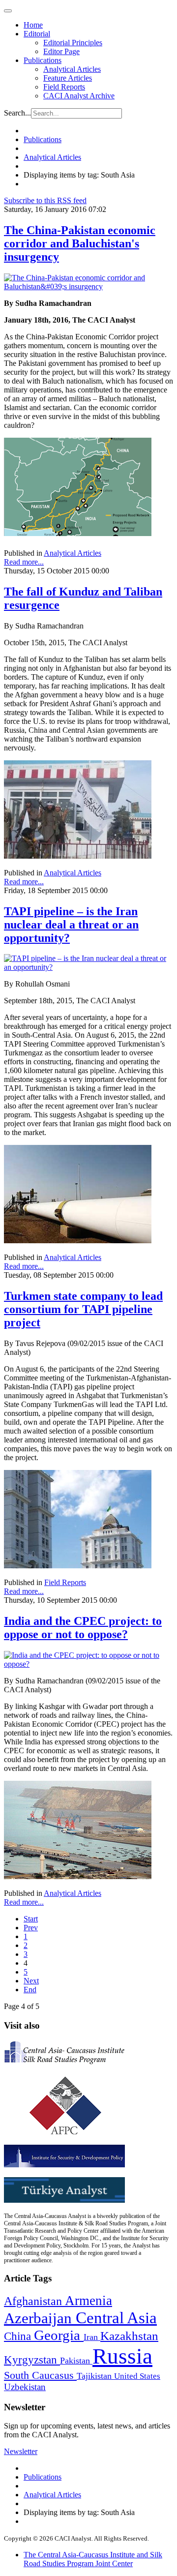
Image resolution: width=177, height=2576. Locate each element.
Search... (17, 113)
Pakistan (76, 2361)
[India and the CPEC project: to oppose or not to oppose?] (88, 1664)
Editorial (37, 34)
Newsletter (21, 2451)
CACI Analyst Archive (79, 96)
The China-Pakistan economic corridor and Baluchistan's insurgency (80, 243)
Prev (31, 1928)
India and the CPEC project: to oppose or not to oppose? (83, 1628)
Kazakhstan (129, 2336)
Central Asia (116, 2318)
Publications (43, 60)
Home (33, 25)
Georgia (59, 2335)
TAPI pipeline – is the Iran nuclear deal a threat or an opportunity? (71, 925)
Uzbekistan (25, 2387)
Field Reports (64, 87)
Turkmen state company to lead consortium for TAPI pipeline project (83, 1309)
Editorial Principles (73, 43)
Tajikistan (95, 2376)
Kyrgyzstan (32, 2360)
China (19, 2336)
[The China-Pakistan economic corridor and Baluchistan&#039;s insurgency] (88, 286)
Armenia (88, 2301)
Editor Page (61, 51)
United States (137, 2376)
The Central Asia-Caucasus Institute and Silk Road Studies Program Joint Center (93, 2559)
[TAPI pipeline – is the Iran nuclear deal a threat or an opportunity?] (88, 967)
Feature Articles (68, 78)
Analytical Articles (72, 69)
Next (31, 1981)
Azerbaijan (40, 2318)
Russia (122, 2356)
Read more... (24, 562)
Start (31, 1919)
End (30, 1990)
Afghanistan (34, 2301)
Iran (92, 2337)
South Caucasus (40, 2375)
